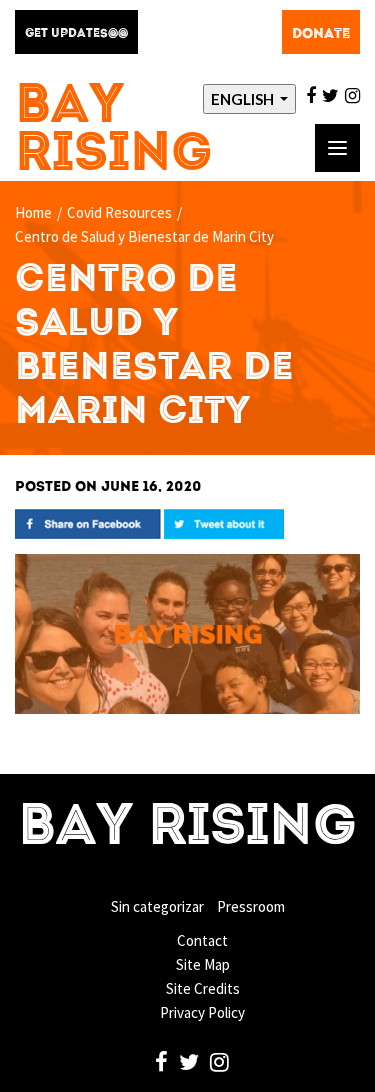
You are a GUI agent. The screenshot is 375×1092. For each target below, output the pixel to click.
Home (33, 212)
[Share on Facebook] (88, 522)
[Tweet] (224, 522)
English (244, 99)
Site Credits (203, 988)
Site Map (203, 964)
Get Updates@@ (76, 34)
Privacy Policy (202, 1012)
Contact (202, 940)
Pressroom (251, 906)
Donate (321, 34)
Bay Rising (114, 131)
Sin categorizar (157, 906)
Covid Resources (119, 212)
